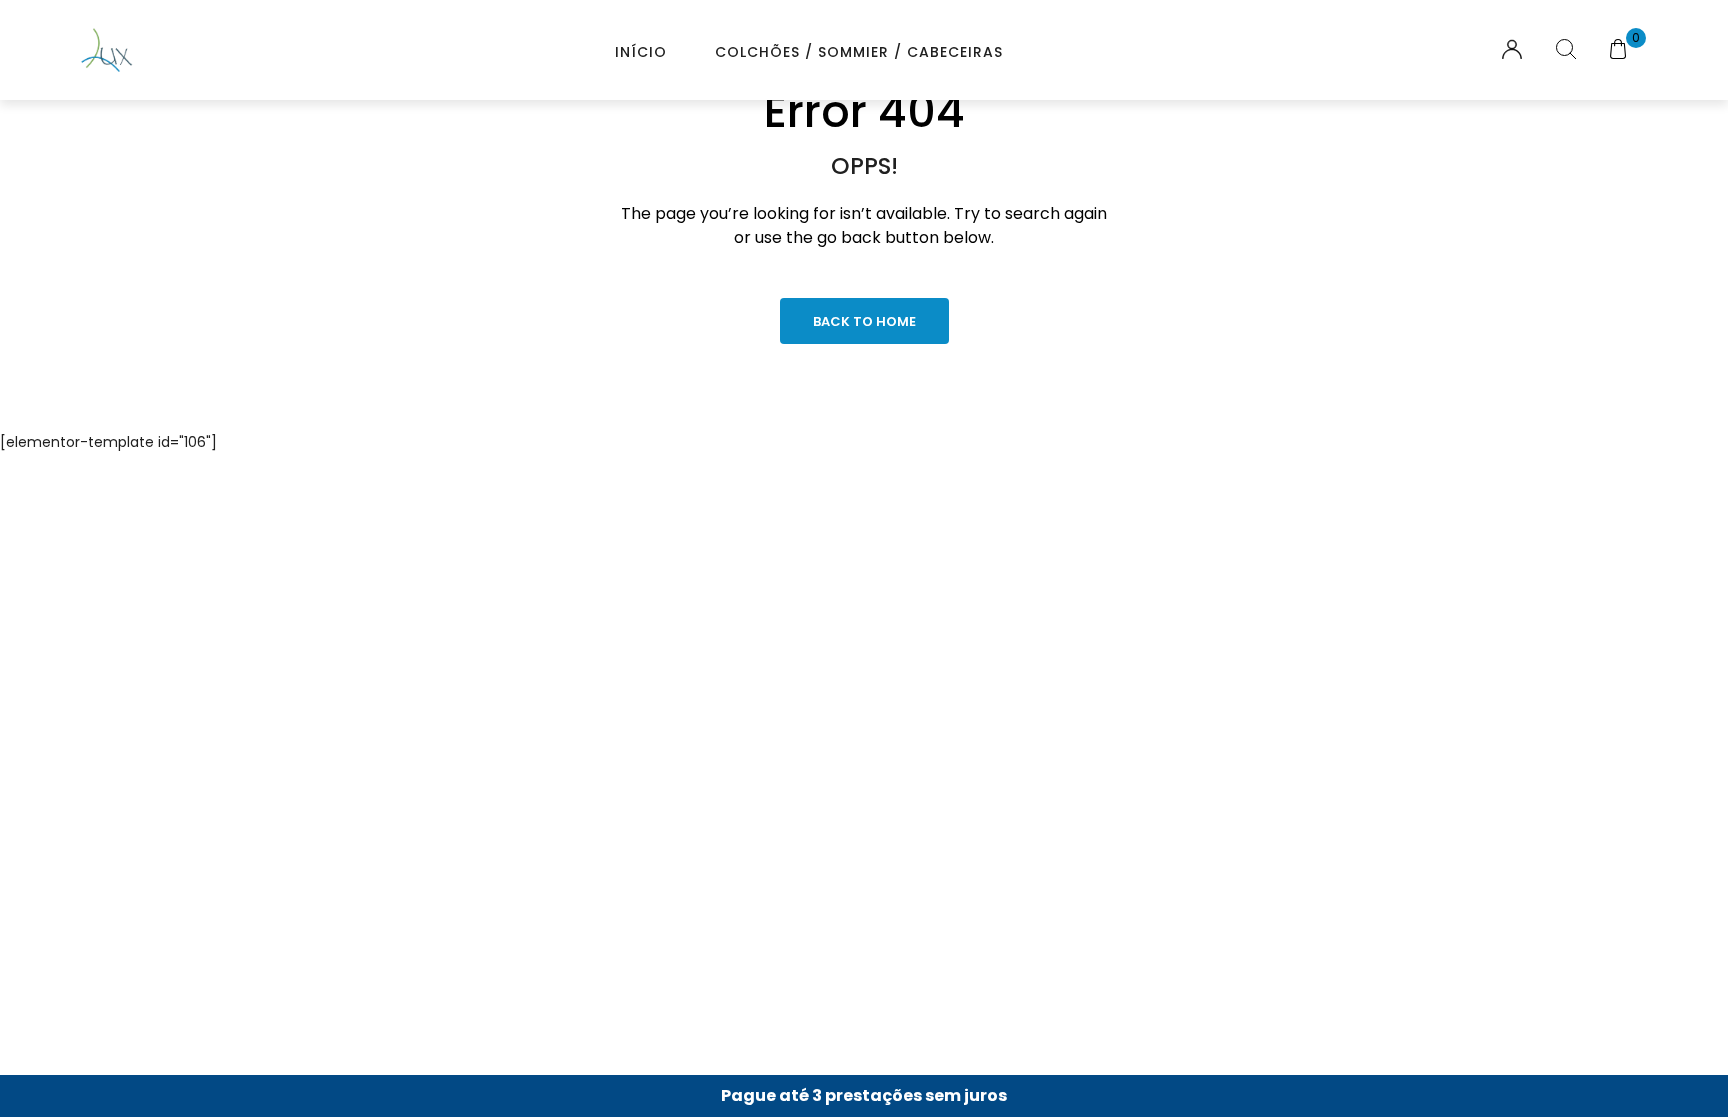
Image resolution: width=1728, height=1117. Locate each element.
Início (641, 52)
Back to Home (864, 321)
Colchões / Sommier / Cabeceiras (859, 52)
